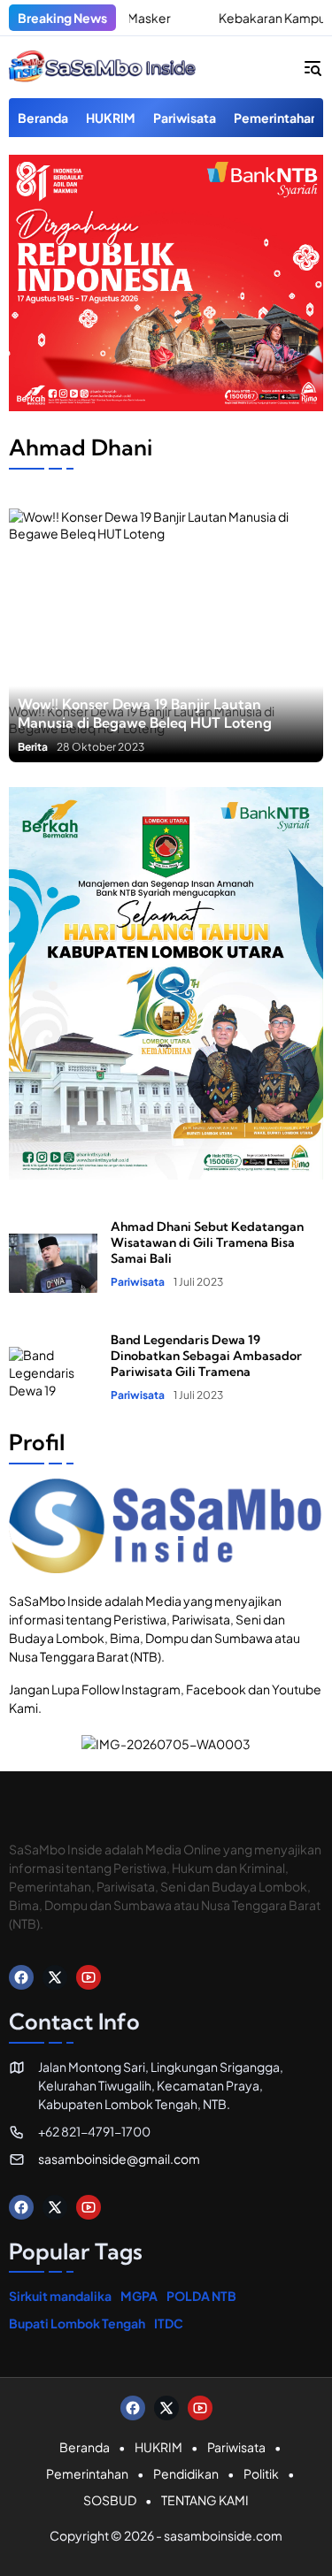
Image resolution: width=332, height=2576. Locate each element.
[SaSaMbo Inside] (103, 67)
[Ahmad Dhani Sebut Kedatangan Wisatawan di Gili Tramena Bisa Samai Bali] (53, 1253)
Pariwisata (138, 1282)
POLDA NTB (201, 2296)
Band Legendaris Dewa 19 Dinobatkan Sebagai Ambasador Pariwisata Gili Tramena (206, 1356)
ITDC (169, 2323)
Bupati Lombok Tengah (77, 2323)
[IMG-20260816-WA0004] (166, 406)
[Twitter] (55, 1977)
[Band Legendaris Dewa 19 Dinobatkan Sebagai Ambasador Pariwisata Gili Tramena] (53, 1366)
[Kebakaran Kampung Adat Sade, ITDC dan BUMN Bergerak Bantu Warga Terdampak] (176, 18)
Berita (33, 747)
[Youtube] (89, 1977)
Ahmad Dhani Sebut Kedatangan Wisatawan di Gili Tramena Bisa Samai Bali (207, 1242)
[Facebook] (21, 1977)
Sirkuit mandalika (60, 2296)
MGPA (139, 2296)
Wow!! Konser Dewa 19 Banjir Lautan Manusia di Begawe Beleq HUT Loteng (145, 713)
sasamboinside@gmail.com (119, 2159)
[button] (313, 67)
